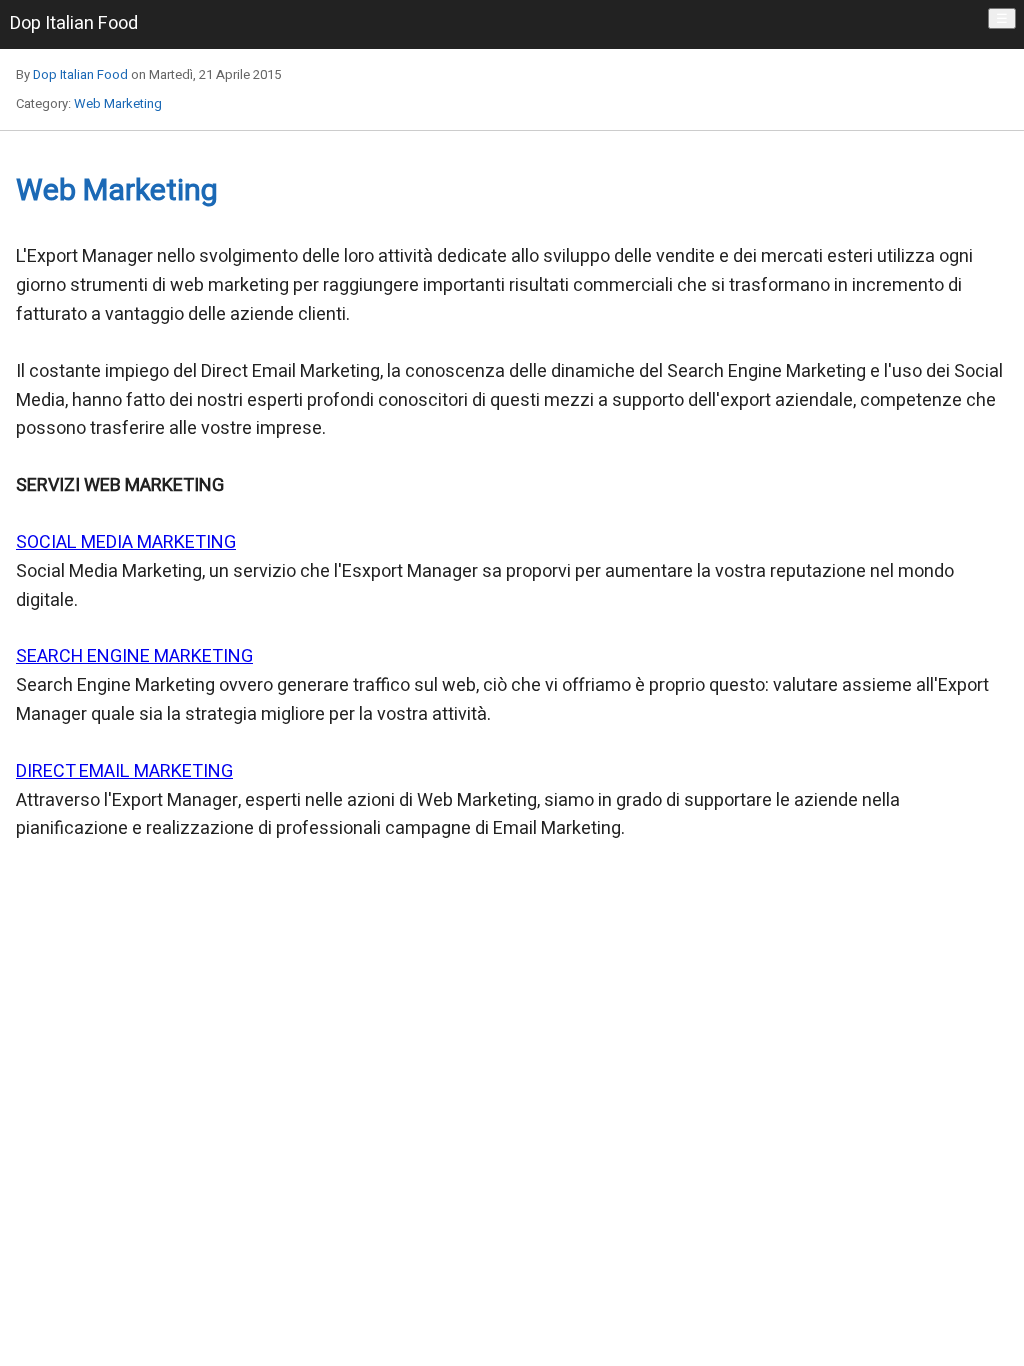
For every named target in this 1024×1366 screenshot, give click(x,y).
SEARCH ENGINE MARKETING (134, 656)
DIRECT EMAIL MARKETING (124, 771)
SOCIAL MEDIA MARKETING (126, 542)
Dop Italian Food (80, 74)
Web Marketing (118, 103)
